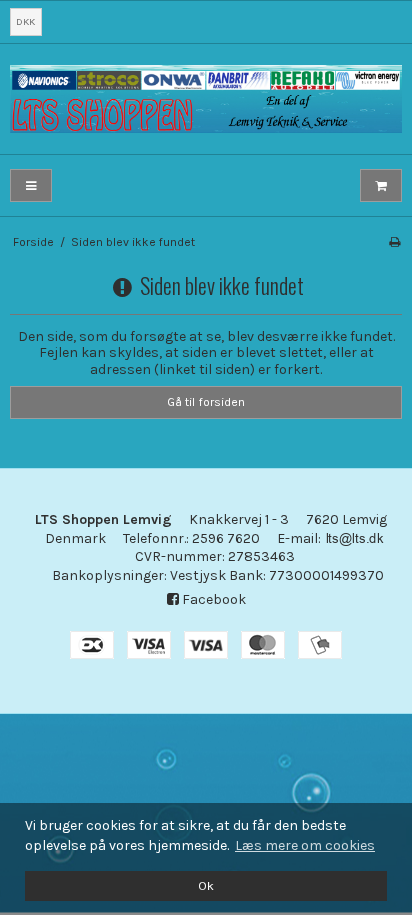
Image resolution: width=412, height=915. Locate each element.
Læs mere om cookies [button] (305, 845)
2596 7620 (226, 538)
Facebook (212, 599)
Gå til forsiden (206, 402)
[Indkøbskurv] (381, 185)
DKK (25, 21)
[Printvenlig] (394, 242)
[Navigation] (31, 185)
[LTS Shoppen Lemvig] (206, 99)
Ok (206, 885)
